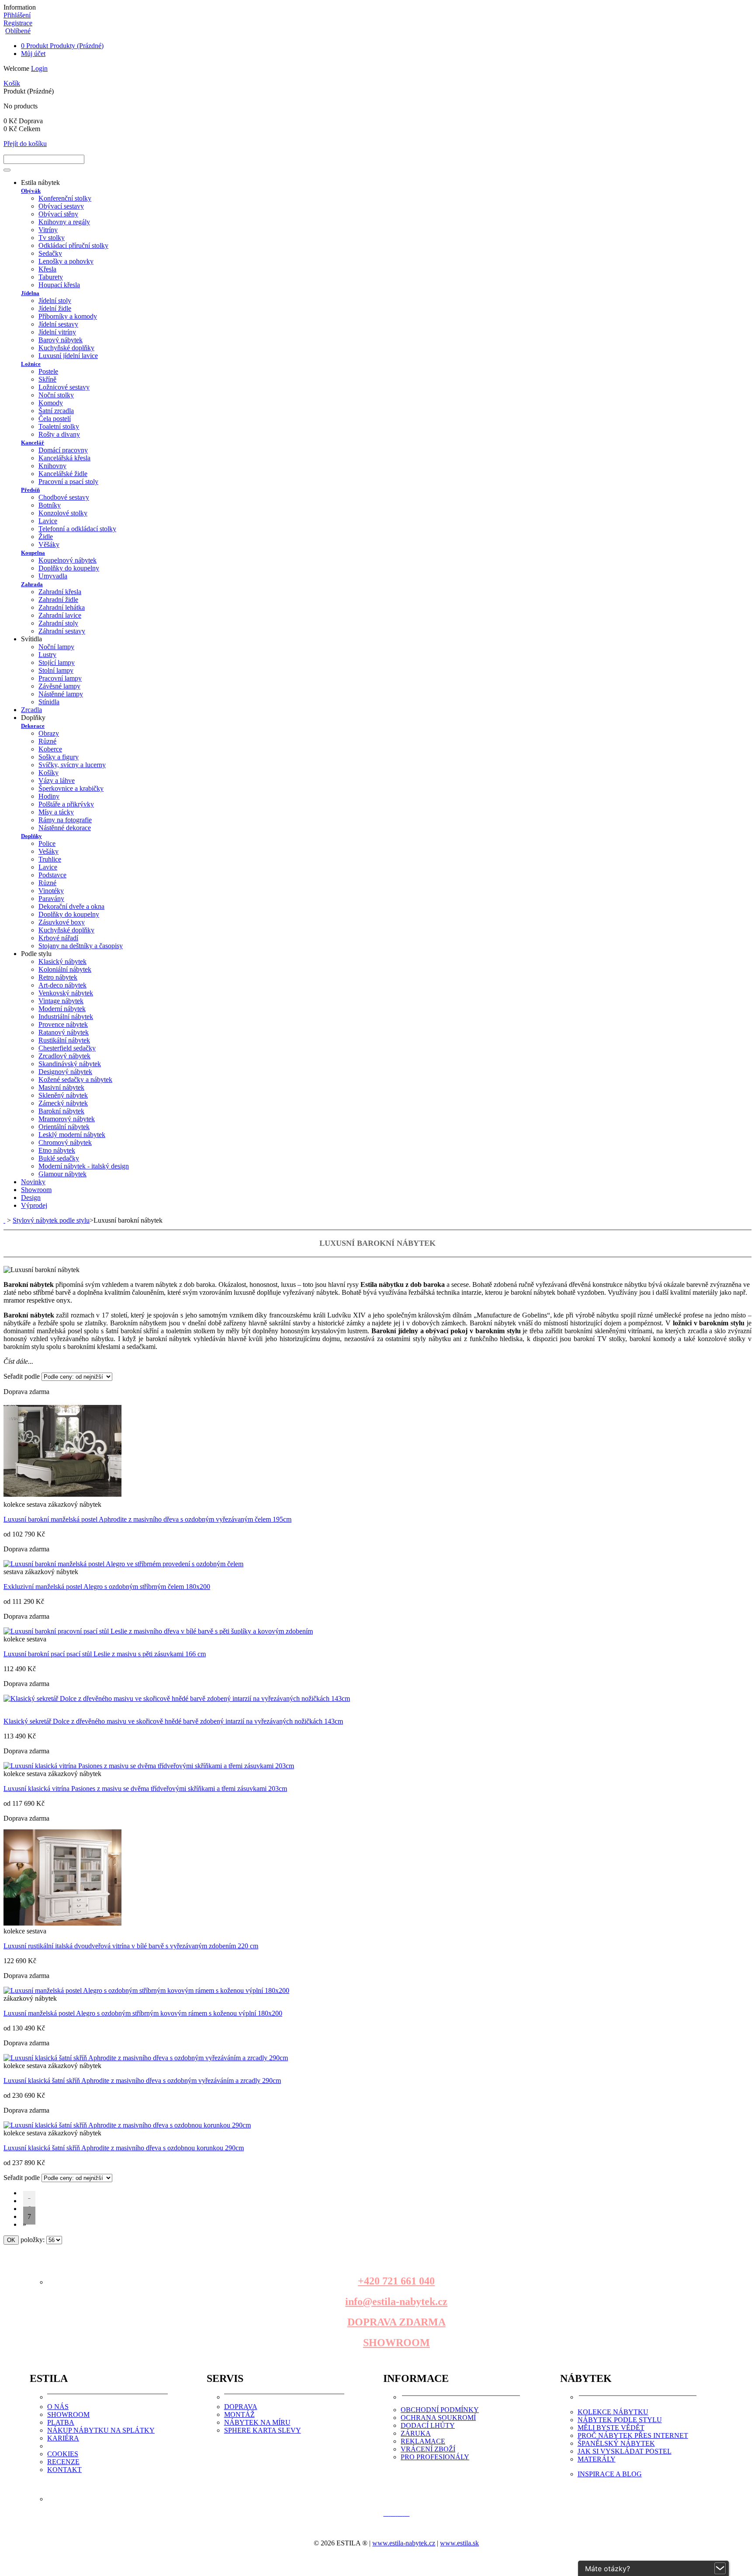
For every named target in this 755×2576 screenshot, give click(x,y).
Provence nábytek (63, 1024)
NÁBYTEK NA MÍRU (257, 2422)
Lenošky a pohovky (66, 261)
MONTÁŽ (239, 2414)
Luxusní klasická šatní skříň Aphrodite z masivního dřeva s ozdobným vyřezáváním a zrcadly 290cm (142, 2081)
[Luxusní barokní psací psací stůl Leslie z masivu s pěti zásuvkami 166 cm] (158, 1631)
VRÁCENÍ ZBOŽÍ (428, 2449)
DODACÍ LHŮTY (428, 2425)
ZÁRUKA (416, 2433)
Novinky (33, 1182)
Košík (12, 83)
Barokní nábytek (61, 1111)
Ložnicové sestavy (64, 387)
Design (31, 1198)
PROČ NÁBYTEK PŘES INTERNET (633, 2435)
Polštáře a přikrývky (66, 804)
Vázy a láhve (57, 780)
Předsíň (30, 490)
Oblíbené (18, 31)
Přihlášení (17, 15)
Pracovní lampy (60, 678)
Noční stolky (56, 395)
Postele (48, 371)
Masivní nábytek (61, 1087)
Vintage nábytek (61, 1001)
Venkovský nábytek (66, 993)
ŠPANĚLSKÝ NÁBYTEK (616, 2443)
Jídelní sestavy (58, 324)
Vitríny (48, 230)
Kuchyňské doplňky (66, 348)
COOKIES (63, 2454)
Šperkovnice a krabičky (71, 788)
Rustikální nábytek (64, 1040)
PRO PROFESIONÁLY (435, 2457)
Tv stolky (52, 238)
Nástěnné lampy (61, 694)
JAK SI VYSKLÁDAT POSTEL (625, 2451)
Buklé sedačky (59, 1158)
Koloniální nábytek (65, 969)
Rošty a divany (59, 434)
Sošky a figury (59, 757)
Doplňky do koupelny (69, 568)
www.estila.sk (459, 2543)
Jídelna (30, 293)
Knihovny (52, 466)
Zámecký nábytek (63, 1103)
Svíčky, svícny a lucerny (72, 765)
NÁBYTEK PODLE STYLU (620, 2420)
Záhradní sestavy (62, 631)
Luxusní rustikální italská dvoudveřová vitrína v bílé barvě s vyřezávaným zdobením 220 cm (131, 1946)
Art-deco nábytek (62, 985)
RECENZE (63, 2462)
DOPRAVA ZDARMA (397, 2322)
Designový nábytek (65, 1072)
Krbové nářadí (58, 938)
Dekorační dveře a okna (71, 906)
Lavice (48, 521)
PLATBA (61, 2422)
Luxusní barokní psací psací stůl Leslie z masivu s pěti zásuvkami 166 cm (105, 1654)
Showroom (36, 1190)
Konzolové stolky (63, 513)
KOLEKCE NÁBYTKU (613, 2412)
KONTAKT (64, 2470)
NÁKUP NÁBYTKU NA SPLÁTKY (101, 2430)
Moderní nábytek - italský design (84, 1166)
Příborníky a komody (68, 316)
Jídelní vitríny (57, 332)
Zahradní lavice (60, 615)
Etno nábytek (57, 1150)
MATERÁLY (597, 2459)
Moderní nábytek (62, 1009)
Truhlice (50, 859)
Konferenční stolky (65, 198)
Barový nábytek (61, 340)
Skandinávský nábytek (70, 1064)
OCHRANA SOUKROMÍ (438, 2418)
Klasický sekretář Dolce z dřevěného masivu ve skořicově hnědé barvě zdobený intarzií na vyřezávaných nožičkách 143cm (173, 1721)
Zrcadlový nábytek (64, 1056)
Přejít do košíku (25, 144)
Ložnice (31, 364)
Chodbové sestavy (64, 497)
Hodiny (49, 796)
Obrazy (49, 733)
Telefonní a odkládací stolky (77, 529)
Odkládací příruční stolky (73, 245)
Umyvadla (53, 576)
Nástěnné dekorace (65, 828)
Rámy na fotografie (65, 820)
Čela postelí (55, 419)
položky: (33, 2240)
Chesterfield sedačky (67, 1048)
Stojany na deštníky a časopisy (81, 946)
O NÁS (58, 2407)
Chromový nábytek (65, 1142)
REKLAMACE (423, 2441)
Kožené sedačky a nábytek (75, 1079)
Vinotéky (51, 891)
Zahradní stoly (58, 623)
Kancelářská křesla (64, 458)
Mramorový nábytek (67, 1119)
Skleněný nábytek (63, 1095)
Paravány (51, 899)
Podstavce (52, 875)
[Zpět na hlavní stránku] (4, 1220)
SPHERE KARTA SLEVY (263, 2430)
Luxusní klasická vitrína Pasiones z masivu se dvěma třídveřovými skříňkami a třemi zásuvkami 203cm (145, 1789)
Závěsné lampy (59, 686)
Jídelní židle (55, 308)
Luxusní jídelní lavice (68, 356)
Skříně (47, 379)
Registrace (18, 23)
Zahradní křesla (60, 592)
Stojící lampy (57, 662)
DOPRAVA (241, 2407)
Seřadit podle (22, 1376)
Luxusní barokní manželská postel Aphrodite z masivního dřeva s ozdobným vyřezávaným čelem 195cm (147, 1519)
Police (47, 843)
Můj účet (33, 54)
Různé (47, 741)
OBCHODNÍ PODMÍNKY (440, 2410)
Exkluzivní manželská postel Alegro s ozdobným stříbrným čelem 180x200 (107, 1587)
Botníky (50, 505)
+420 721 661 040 (396, 2281)
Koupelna (33, 553)
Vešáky (48, 851)
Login (39, 68)
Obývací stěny (58, 214)
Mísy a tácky (56, 812)
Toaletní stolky (59, 426)
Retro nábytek (58, 977)
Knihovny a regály (64, 222)
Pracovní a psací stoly (68, 481)
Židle (46, 537)
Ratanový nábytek (64, 1032)
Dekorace (33, 726)
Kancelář (33, 443)
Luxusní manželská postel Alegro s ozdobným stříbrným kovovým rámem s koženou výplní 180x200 (143, 2013)
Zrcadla (31, 710)
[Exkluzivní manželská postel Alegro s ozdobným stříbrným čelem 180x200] (123, 1564)
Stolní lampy (56, 670)
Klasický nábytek (62, 961)
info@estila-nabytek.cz (396, 2301)
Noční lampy (56, 647)
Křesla (47, 269)
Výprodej (34, 1205)
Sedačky (50, 253)
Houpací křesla (59, 285)
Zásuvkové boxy (62, 922)
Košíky (48, 773)
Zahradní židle (58, 600)
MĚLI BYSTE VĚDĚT (611, 2428)
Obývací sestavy (61, 206)
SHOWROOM (397, 2343)
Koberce (50, 749)
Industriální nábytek (66, 1017)
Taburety (51, 277)
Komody (51, 403)
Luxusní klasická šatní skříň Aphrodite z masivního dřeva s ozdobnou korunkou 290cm (124, 2148)
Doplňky (31, 836)
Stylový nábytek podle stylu (51, 1220)
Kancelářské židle (63, 474)
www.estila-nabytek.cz (404, 2543)
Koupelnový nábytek (68, 560)
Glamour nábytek (62, 1174)
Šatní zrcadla (56, 411)
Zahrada (32, 584)
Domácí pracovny (63, 450)
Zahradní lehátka (62, 607)
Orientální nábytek (64, 1127)
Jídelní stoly (55, 301)
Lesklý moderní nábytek (72, 1135)
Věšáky (49, 544)
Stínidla (49, 702)
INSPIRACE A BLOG (610, 2474)
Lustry (47, 655)
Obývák (31, 191)
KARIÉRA (63, 2438)
